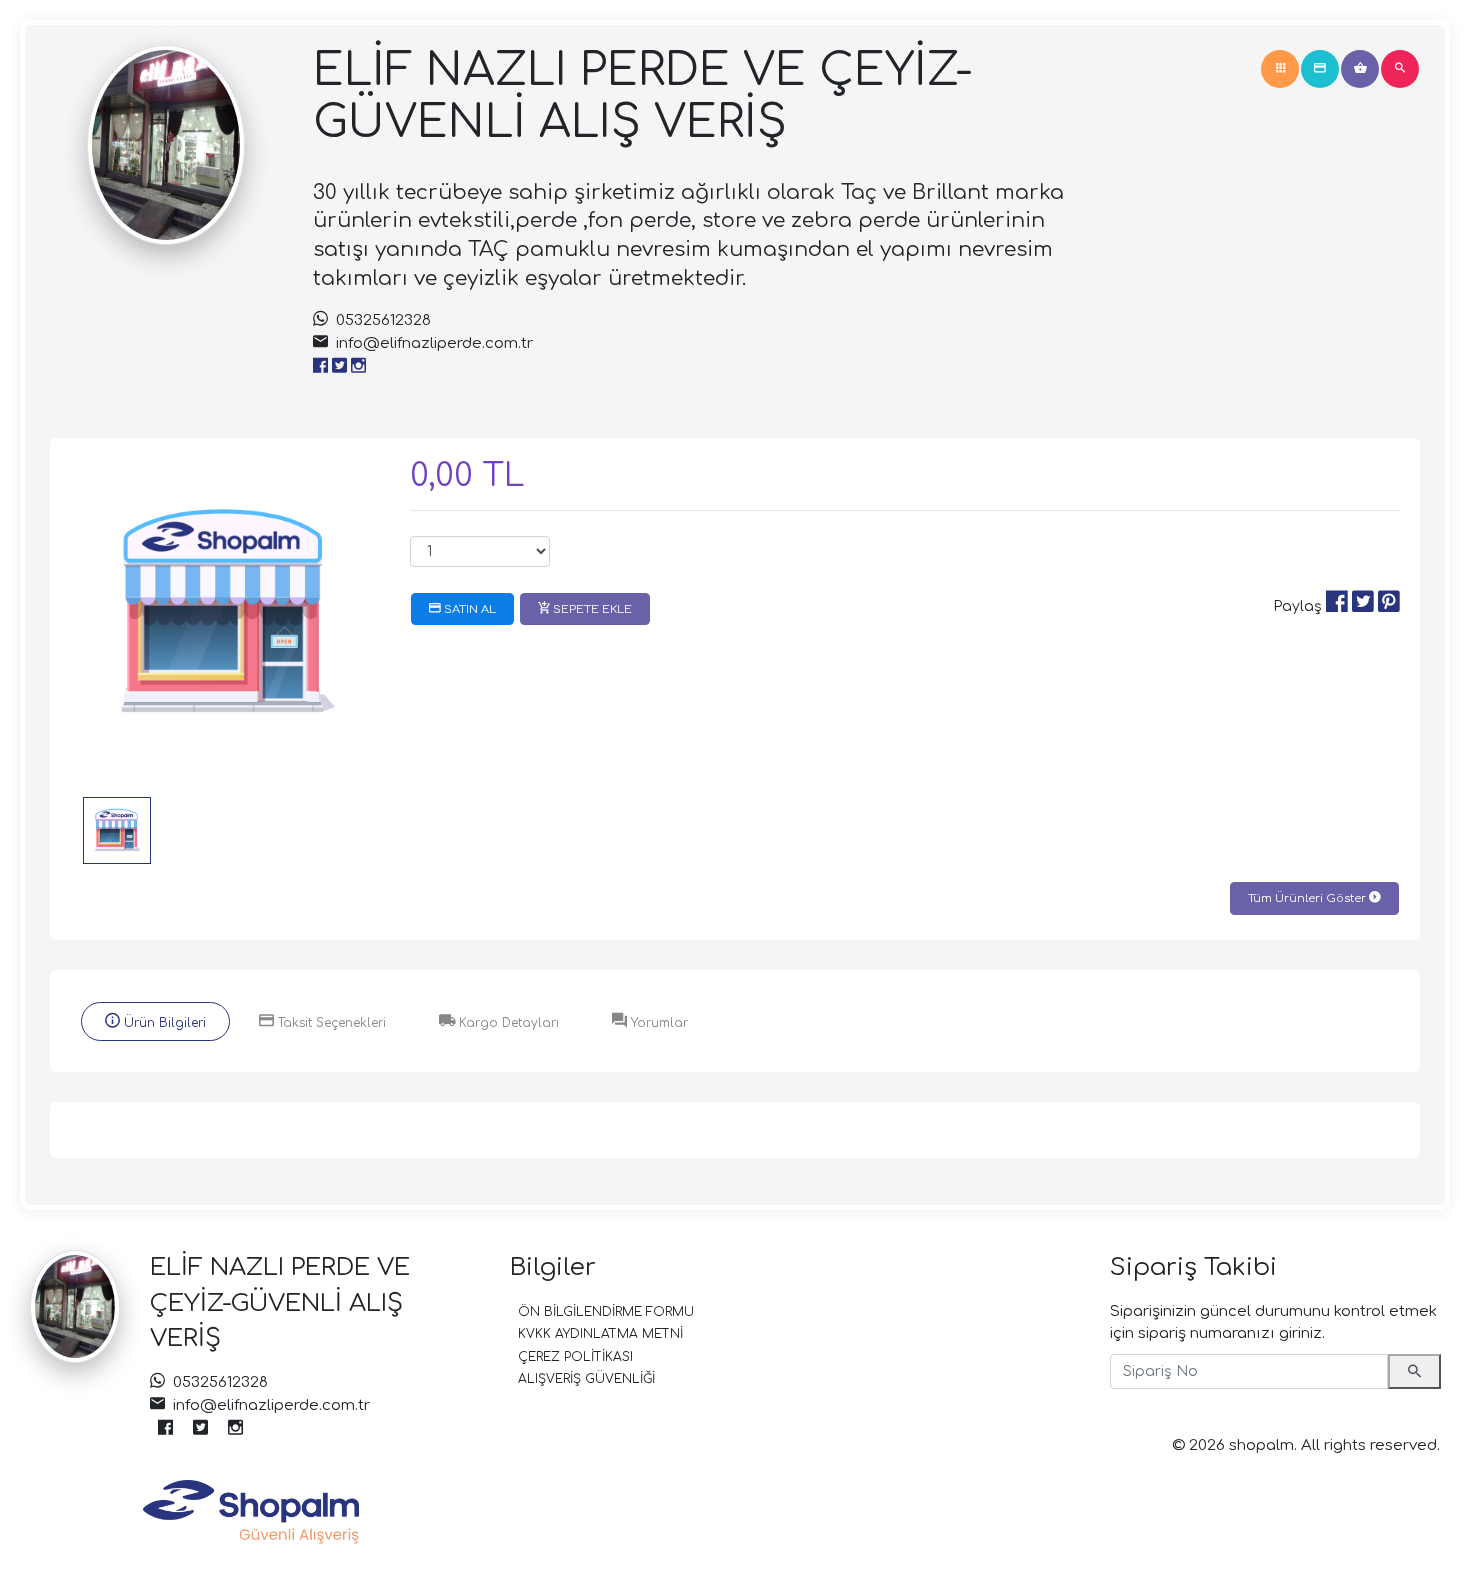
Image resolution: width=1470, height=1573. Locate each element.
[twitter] (339, 367)
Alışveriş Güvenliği (586, 1379)
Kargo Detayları (507, 1023)
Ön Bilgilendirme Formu (606, 1312)
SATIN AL (468, 609)
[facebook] (320, 367)
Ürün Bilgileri (163, 1023)
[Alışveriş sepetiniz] (1360, 69)
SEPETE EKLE (591, 609)
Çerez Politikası (575, 1357)
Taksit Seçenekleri (330, 1023)
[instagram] (358, 367)
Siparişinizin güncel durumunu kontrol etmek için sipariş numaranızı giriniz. (1273, 1323)
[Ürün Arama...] (1400, 69)
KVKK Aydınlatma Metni (600, 1334)
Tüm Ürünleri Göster (1308, 898)
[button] (1280, 69)
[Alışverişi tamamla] (1320, 69)
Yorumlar (657, 1023)
